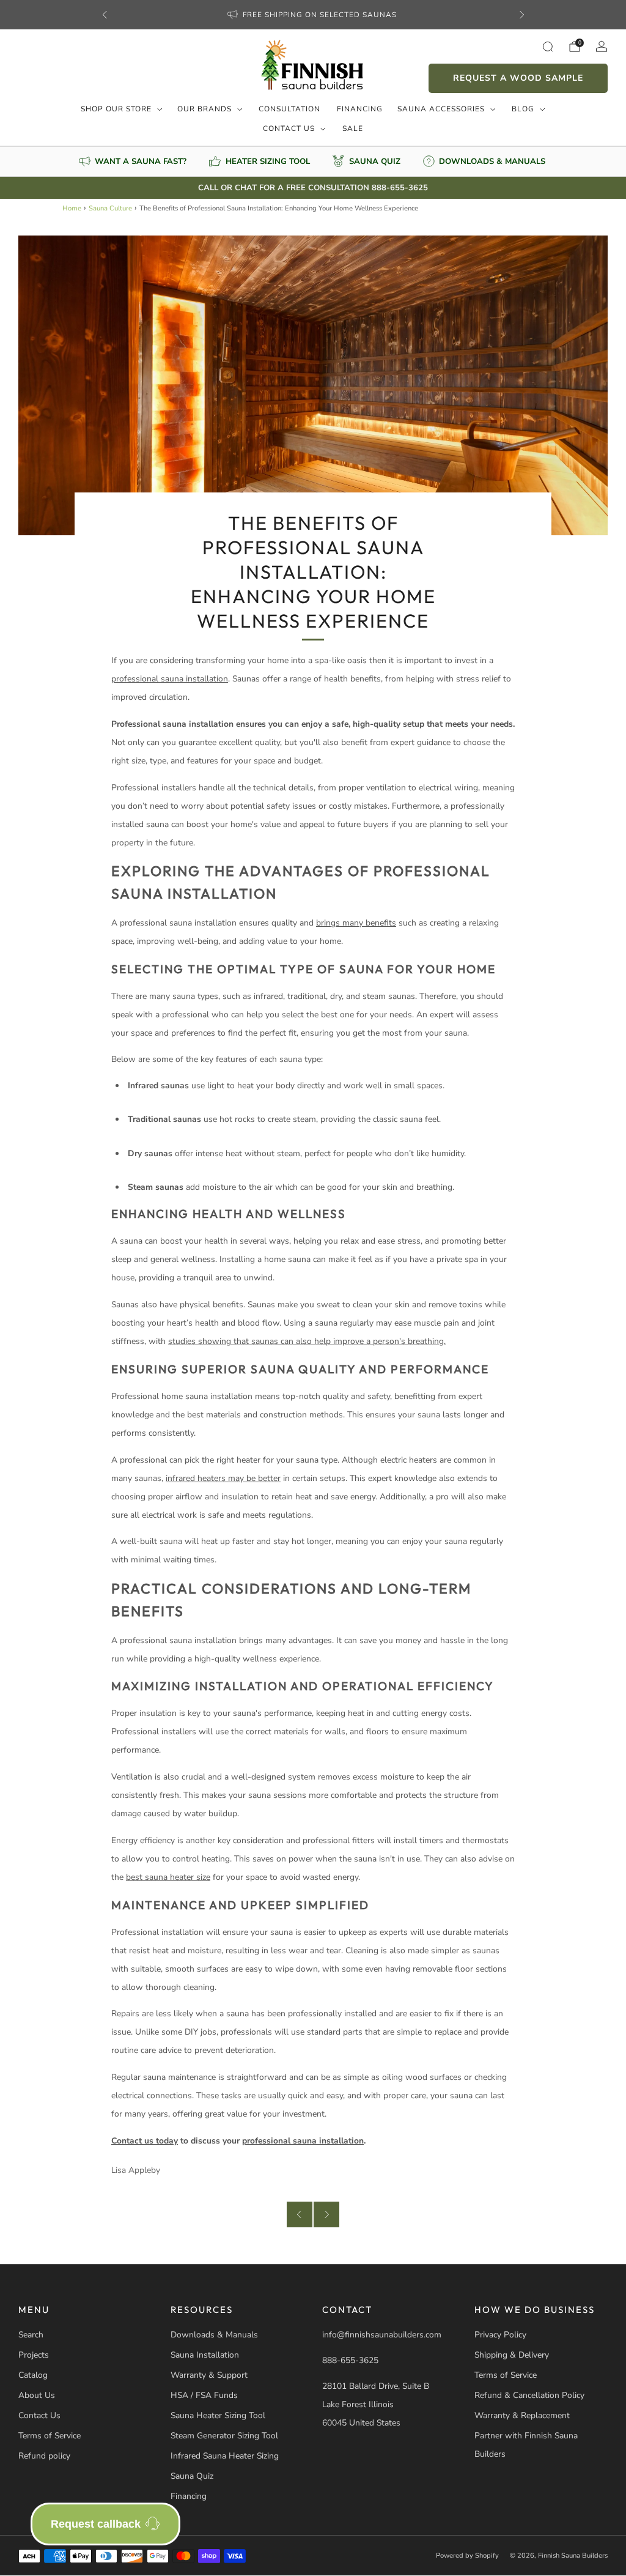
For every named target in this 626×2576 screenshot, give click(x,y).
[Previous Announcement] (105, 15)
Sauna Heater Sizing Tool (218, 2415)
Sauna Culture (110, 208)
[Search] (548, 46)
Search (31, 2335)
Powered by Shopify (467, 2556)
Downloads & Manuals (214, 2335)
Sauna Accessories (441, 109)
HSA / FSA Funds (204, 2395)
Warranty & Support (209, 2375)
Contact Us (289, 128)
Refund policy (44, 2456)
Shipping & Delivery (512, 2355)
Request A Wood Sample (518, 78)
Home (72, 208)
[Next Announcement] (522, 15)
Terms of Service (50, 2436)
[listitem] (313, 15)
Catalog (33, 2375)
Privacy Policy (500, 2335)
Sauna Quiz (192, 2476)
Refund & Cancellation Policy (529, 2395)
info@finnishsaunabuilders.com (382, 2335)
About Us (37, 2395)
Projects (34, 2355)
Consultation (289, 109)
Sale (353, 128)
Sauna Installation (205, 2355)
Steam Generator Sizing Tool (224, 2436)
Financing (360, 109)
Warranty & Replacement (522, 2415)
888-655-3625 (350, 2360)
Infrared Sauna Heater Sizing (225, 2456)
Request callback (96, 2524)
